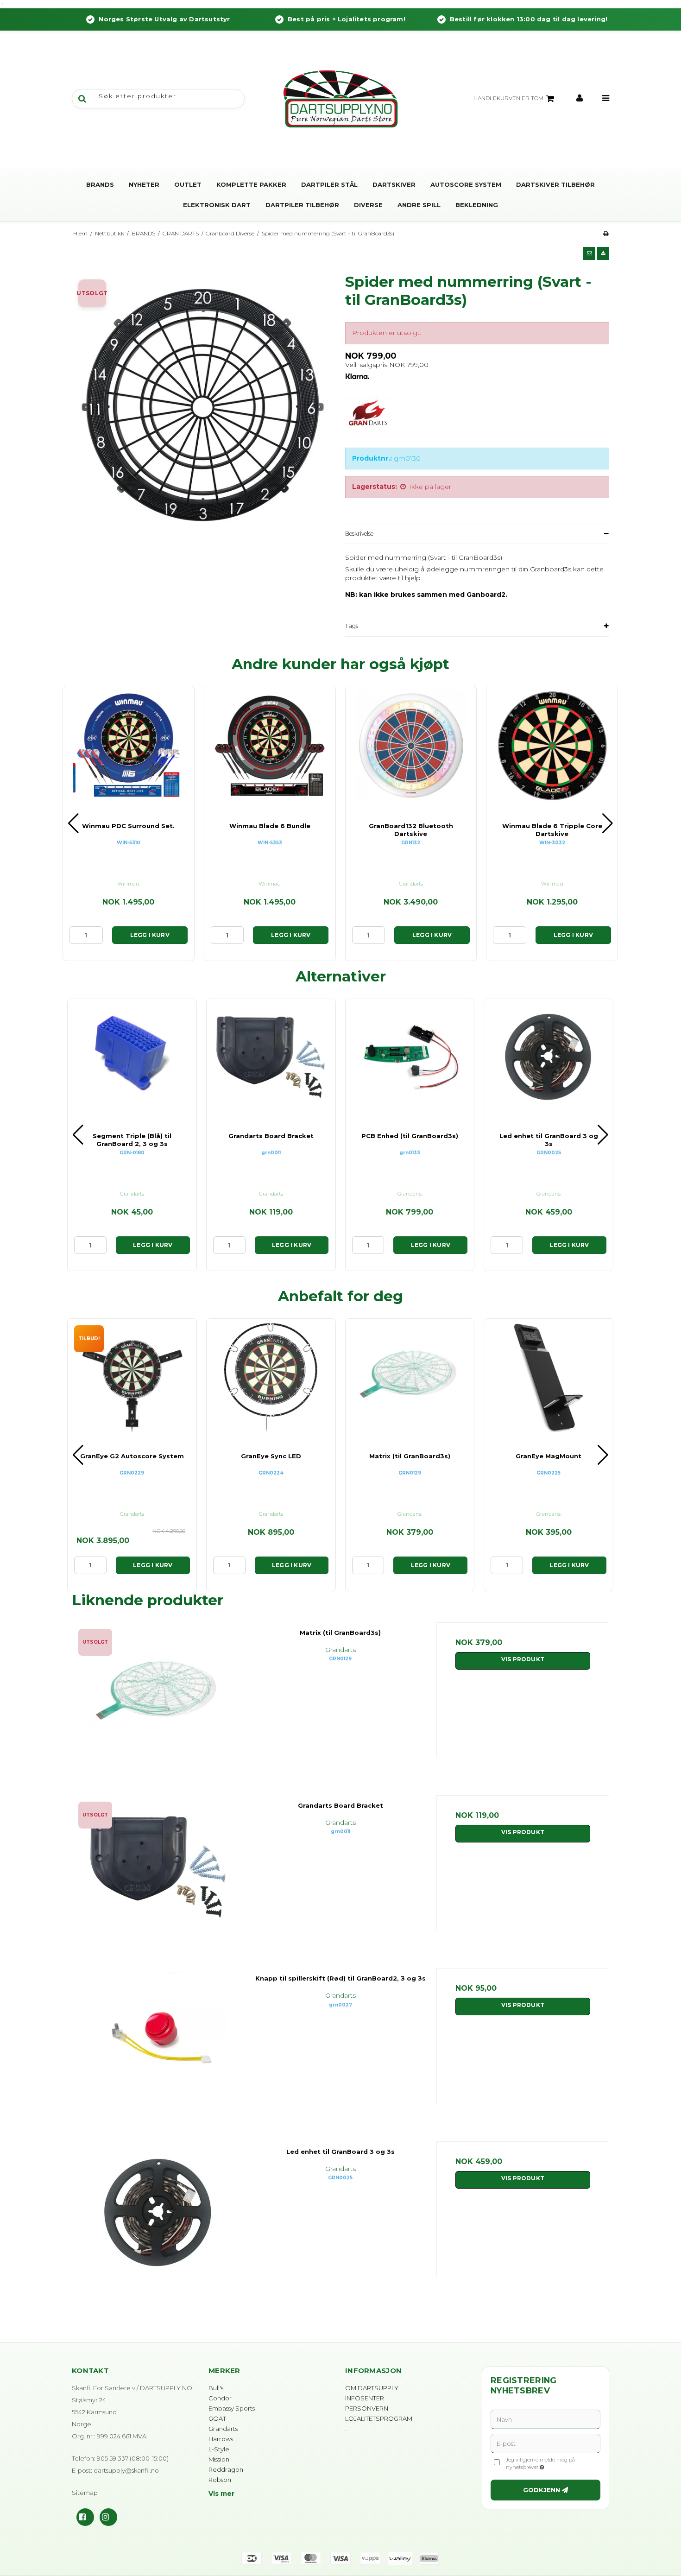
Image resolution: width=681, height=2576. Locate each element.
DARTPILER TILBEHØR (302, 205)
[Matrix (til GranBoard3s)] (158, 1709)
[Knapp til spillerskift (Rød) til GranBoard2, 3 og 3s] (158, 2054)
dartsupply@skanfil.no (126, 2470)
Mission (219, 2459)
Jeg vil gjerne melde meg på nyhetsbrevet (553, 2463)
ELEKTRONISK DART (217, 205)
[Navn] (545, 2418)
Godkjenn (542, 2490)
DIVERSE (368, 205)
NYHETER (144, 184)
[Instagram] (108, 2517)
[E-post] (545, 2443)
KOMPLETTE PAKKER (251, 184)
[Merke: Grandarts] (368, 419)
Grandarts (223, 2429)
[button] (589, 253)
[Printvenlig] (606, 233)
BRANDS (100, 184)
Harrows (221, 2439)
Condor (220, 2398)
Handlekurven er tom (508, 98)
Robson (220, 2480)
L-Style (219, 2449)
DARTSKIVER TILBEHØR (555, 184)
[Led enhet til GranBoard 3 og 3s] (158, 2228)
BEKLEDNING (477, 205)
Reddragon (226, 2469)
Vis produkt (523, 1659)
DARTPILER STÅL (329, 184)
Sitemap (85, 2493)
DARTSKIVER (394, 184)
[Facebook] (85, 2517)
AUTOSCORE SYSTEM (466, 184)
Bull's (216, 2388)
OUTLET (188, 184)
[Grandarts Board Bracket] (158, 1882)
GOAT (217, 2418)
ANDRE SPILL (419, 205)
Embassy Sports (232, 2408)
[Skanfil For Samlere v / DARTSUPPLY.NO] (340, 99)
